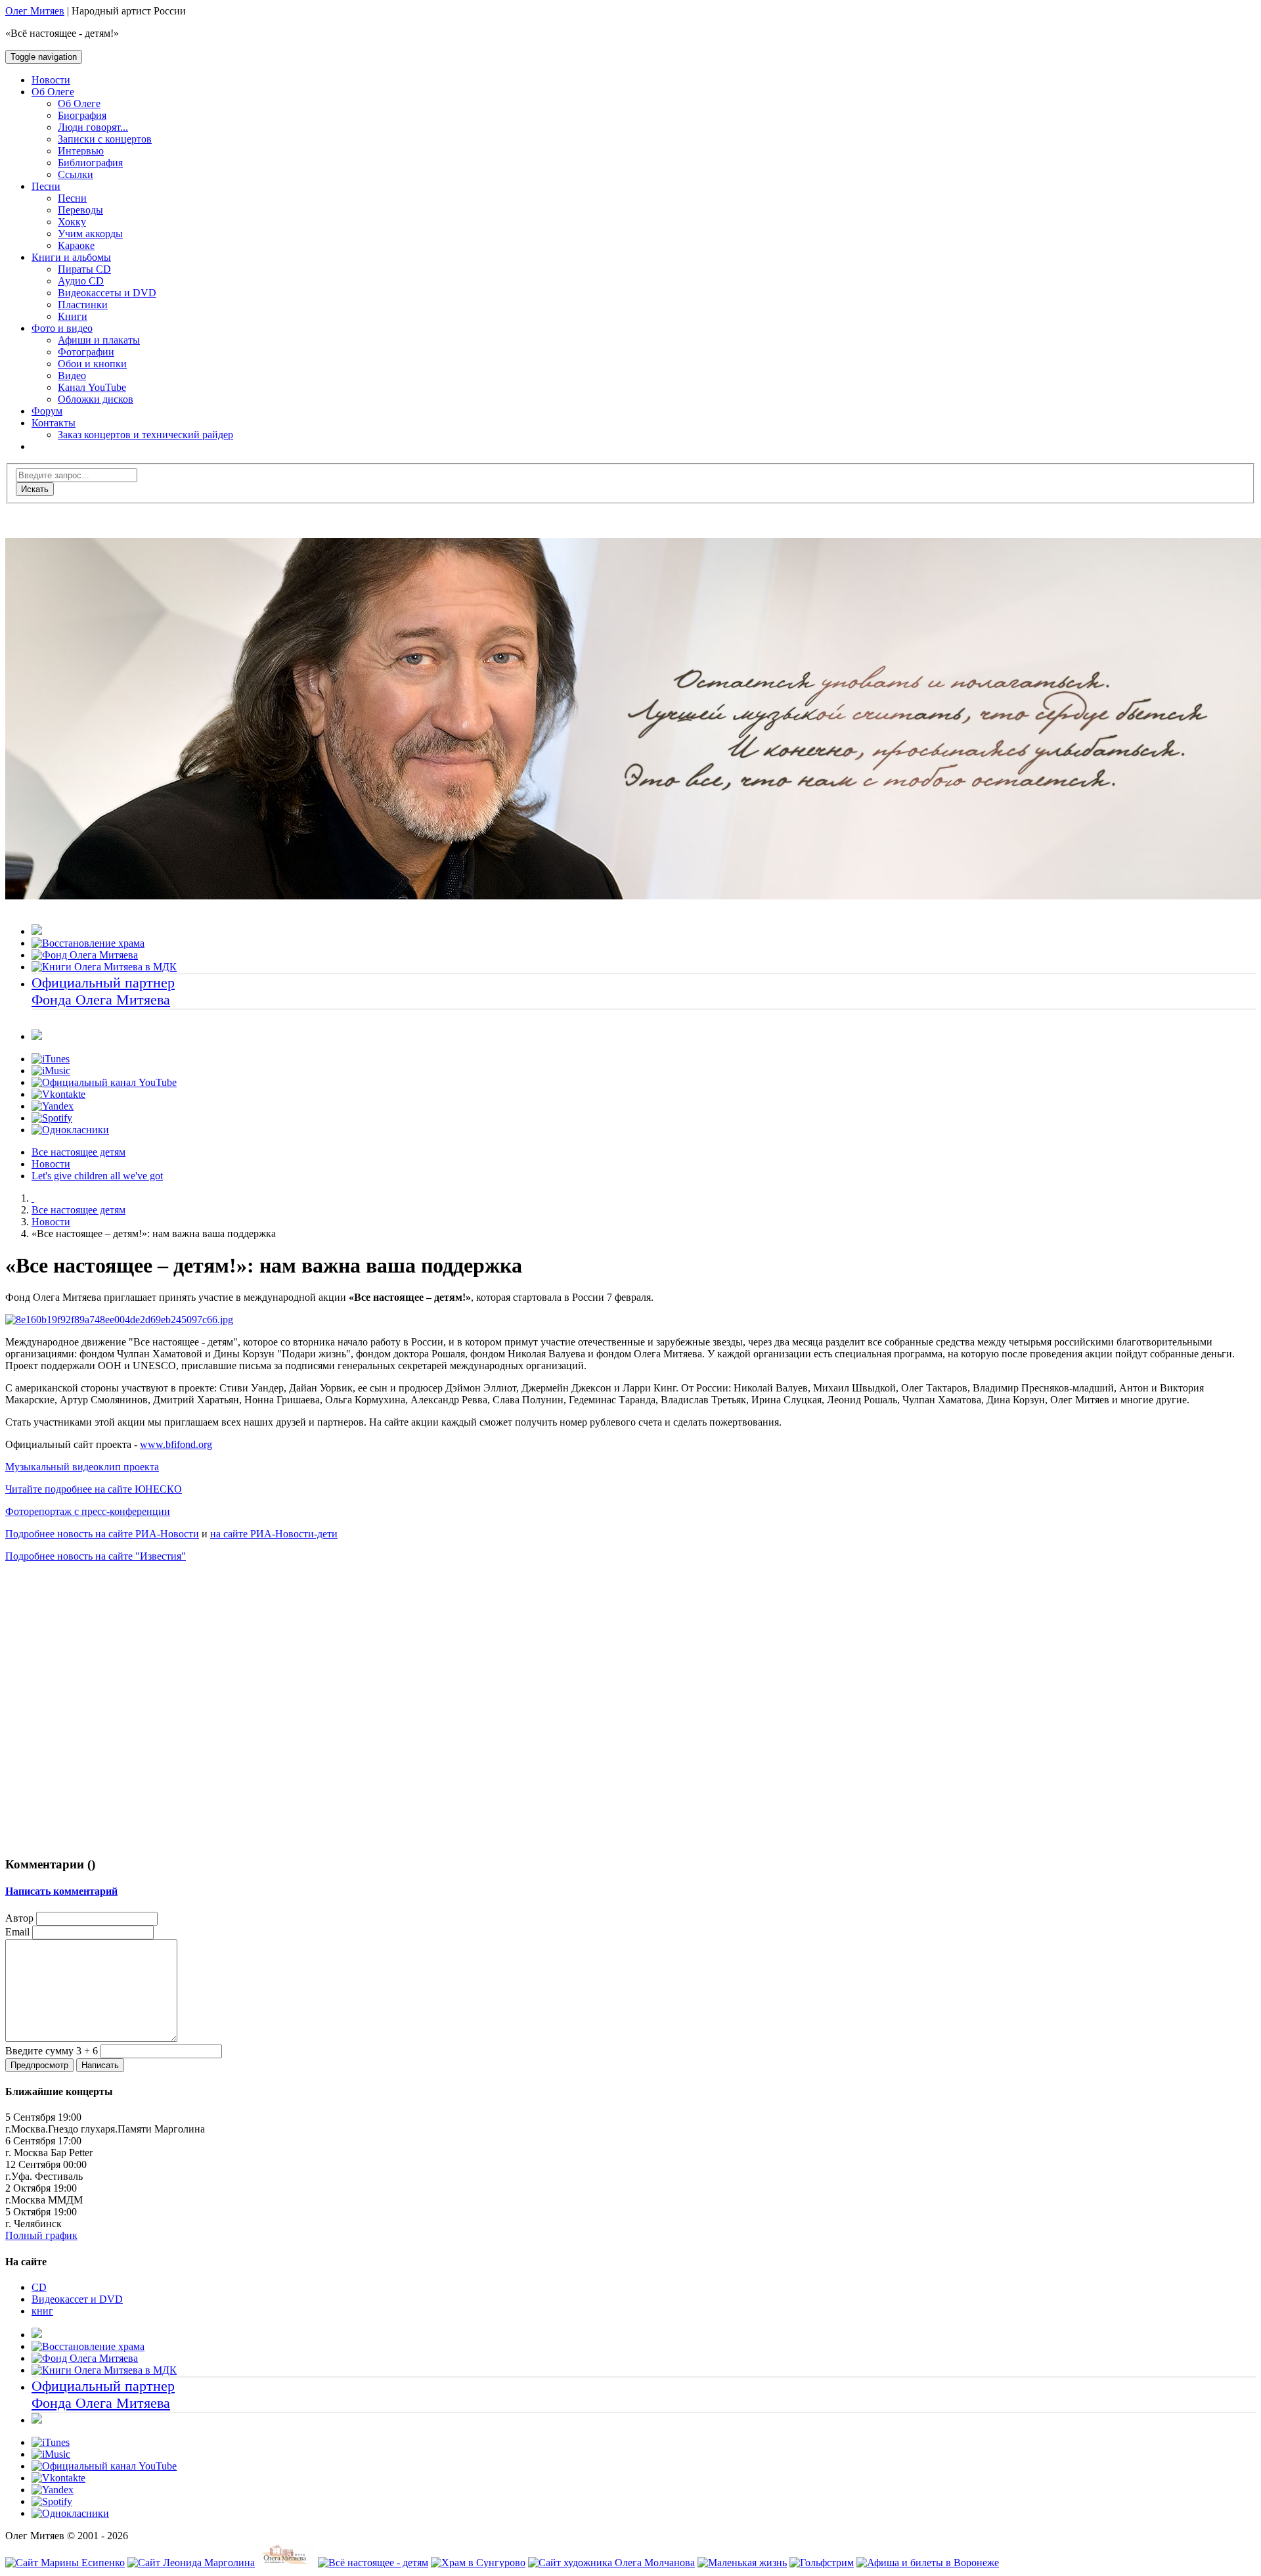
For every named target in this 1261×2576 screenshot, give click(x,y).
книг (42, 2311)
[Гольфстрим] (822, 2563)
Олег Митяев (35, 11)
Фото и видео (62, 328)
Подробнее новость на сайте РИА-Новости (102, 1534)
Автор (19, 1918)
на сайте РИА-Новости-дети (274, 1534)
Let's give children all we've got (97, 1176)
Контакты (54, 423)
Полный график (41, 2235)
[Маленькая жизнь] (742, 2563)
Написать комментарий (61, 1891)
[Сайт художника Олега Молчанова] (611, 2563)
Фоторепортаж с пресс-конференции (88, 1511)
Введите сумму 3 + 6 (52, 2051)
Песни (46, 186)
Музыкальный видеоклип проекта (82, 1467)
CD (39, 2287)
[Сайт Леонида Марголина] (191, 2563)
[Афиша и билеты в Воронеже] (928, 2563)
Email (17, 1932)
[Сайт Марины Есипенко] (65, 2563)
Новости (51, 1164)
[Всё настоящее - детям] (373, 2563)
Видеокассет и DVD (77, 2299)
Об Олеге (53, 92)
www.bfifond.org (176, 1444)
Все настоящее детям (78, 1152)
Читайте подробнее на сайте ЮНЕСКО (94, 1489)
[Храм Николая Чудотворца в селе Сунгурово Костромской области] (478, 2563)
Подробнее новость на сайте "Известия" (96, 1556)
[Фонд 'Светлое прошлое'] (286, 2563)
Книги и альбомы (71, 257)
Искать (35, 489)
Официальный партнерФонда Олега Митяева (103, 991)
